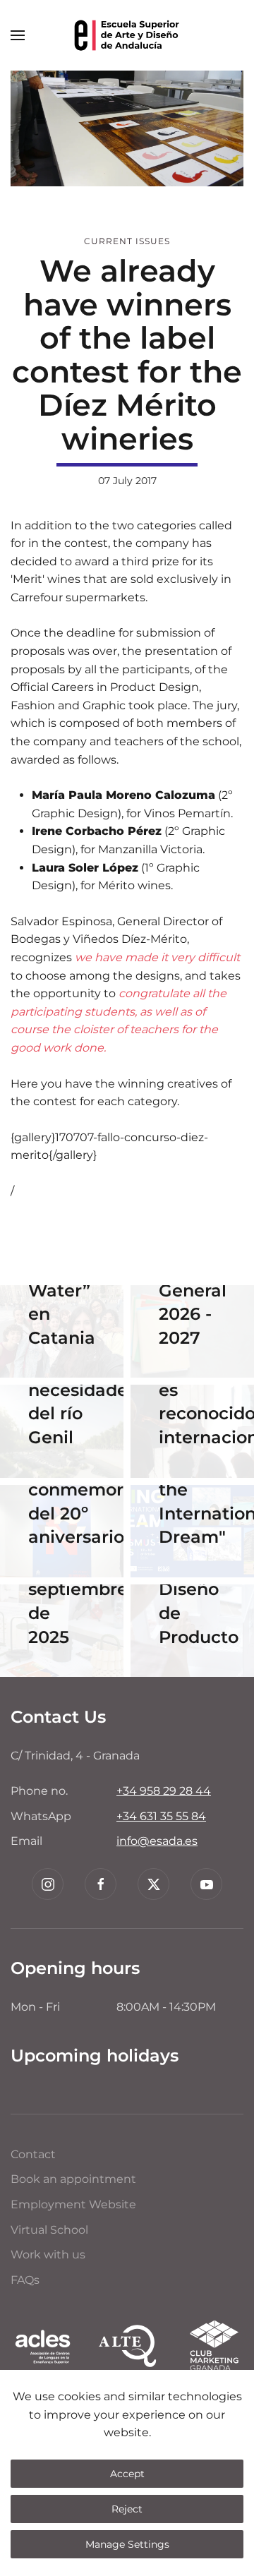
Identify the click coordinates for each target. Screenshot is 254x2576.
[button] (18, 35)
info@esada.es (157, 1841)
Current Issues (127, 241)
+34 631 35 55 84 (161, 1816)
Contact (33, 2154)
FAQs (25, 2280)
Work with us (48, 2255)
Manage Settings (127, 2544)
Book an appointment (73, 2179)
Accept (127, 2474)
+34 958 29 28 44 (164, 1791)
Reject (127, 2509)
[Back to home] (127, 35)
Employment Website (73, 2204)
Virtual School (49, 2230)
